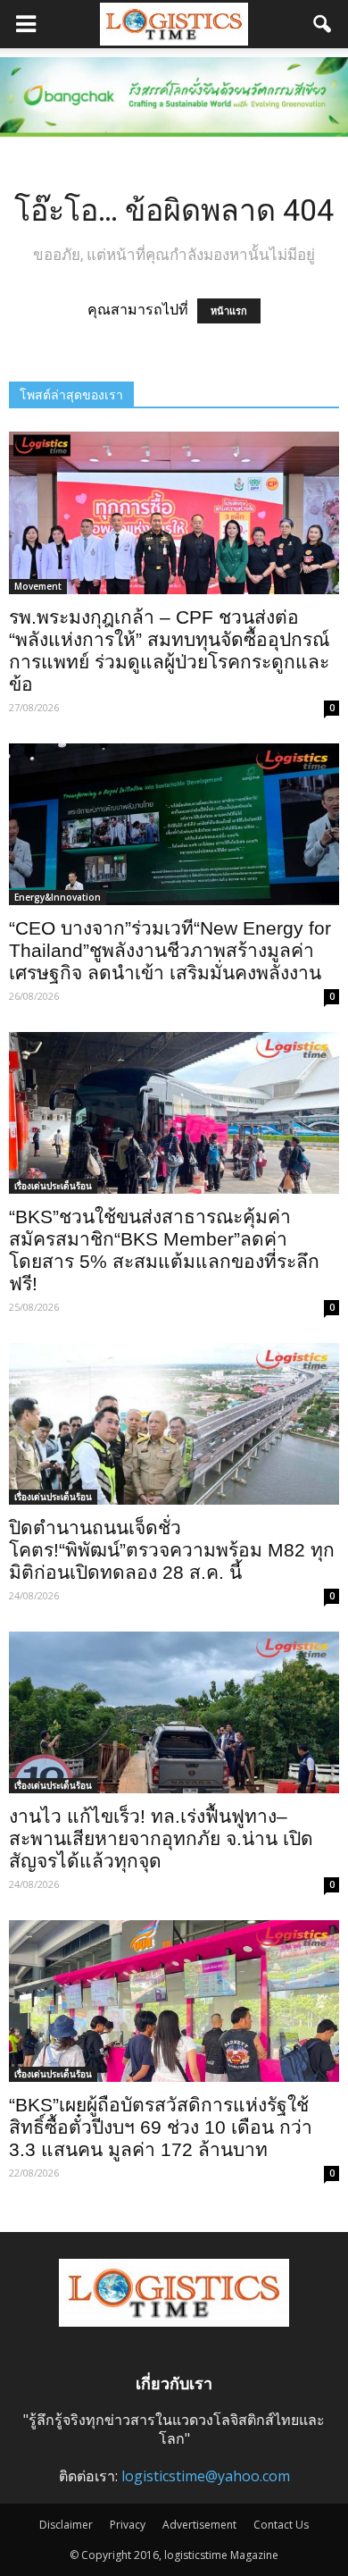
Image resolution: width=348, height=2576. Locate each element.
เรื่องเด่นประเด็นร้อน (53, 1186)
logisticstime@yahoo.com (206, 2476)
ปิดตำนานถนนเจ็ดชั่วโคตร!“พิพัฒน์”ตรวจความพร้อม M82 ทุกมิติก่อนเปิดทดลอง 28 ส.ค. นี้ (172, 1550)
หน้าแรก (229, 311)
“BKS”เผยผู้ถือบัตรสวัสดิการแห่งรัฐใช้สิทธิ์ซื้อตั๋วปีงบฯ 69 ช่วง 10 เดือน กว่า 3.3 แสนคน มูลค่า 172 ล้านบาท (161, 2127)
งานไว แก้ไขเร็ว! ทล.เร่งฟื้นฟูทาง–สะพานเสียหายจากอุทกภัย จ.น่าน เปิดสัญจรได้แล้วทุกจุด (161, 1838)
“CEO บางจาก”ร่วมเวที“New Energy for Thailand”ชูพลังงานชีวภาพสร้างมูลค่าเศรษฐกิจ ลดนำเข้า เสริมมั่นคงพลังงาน (170, 950)
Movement (38, 586)
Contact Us (281, 2525)
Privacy (128, 2525)
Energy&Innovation (58, 897)
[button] (323, 24)
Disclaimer (66, 2525)
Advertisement (199, 2525)
